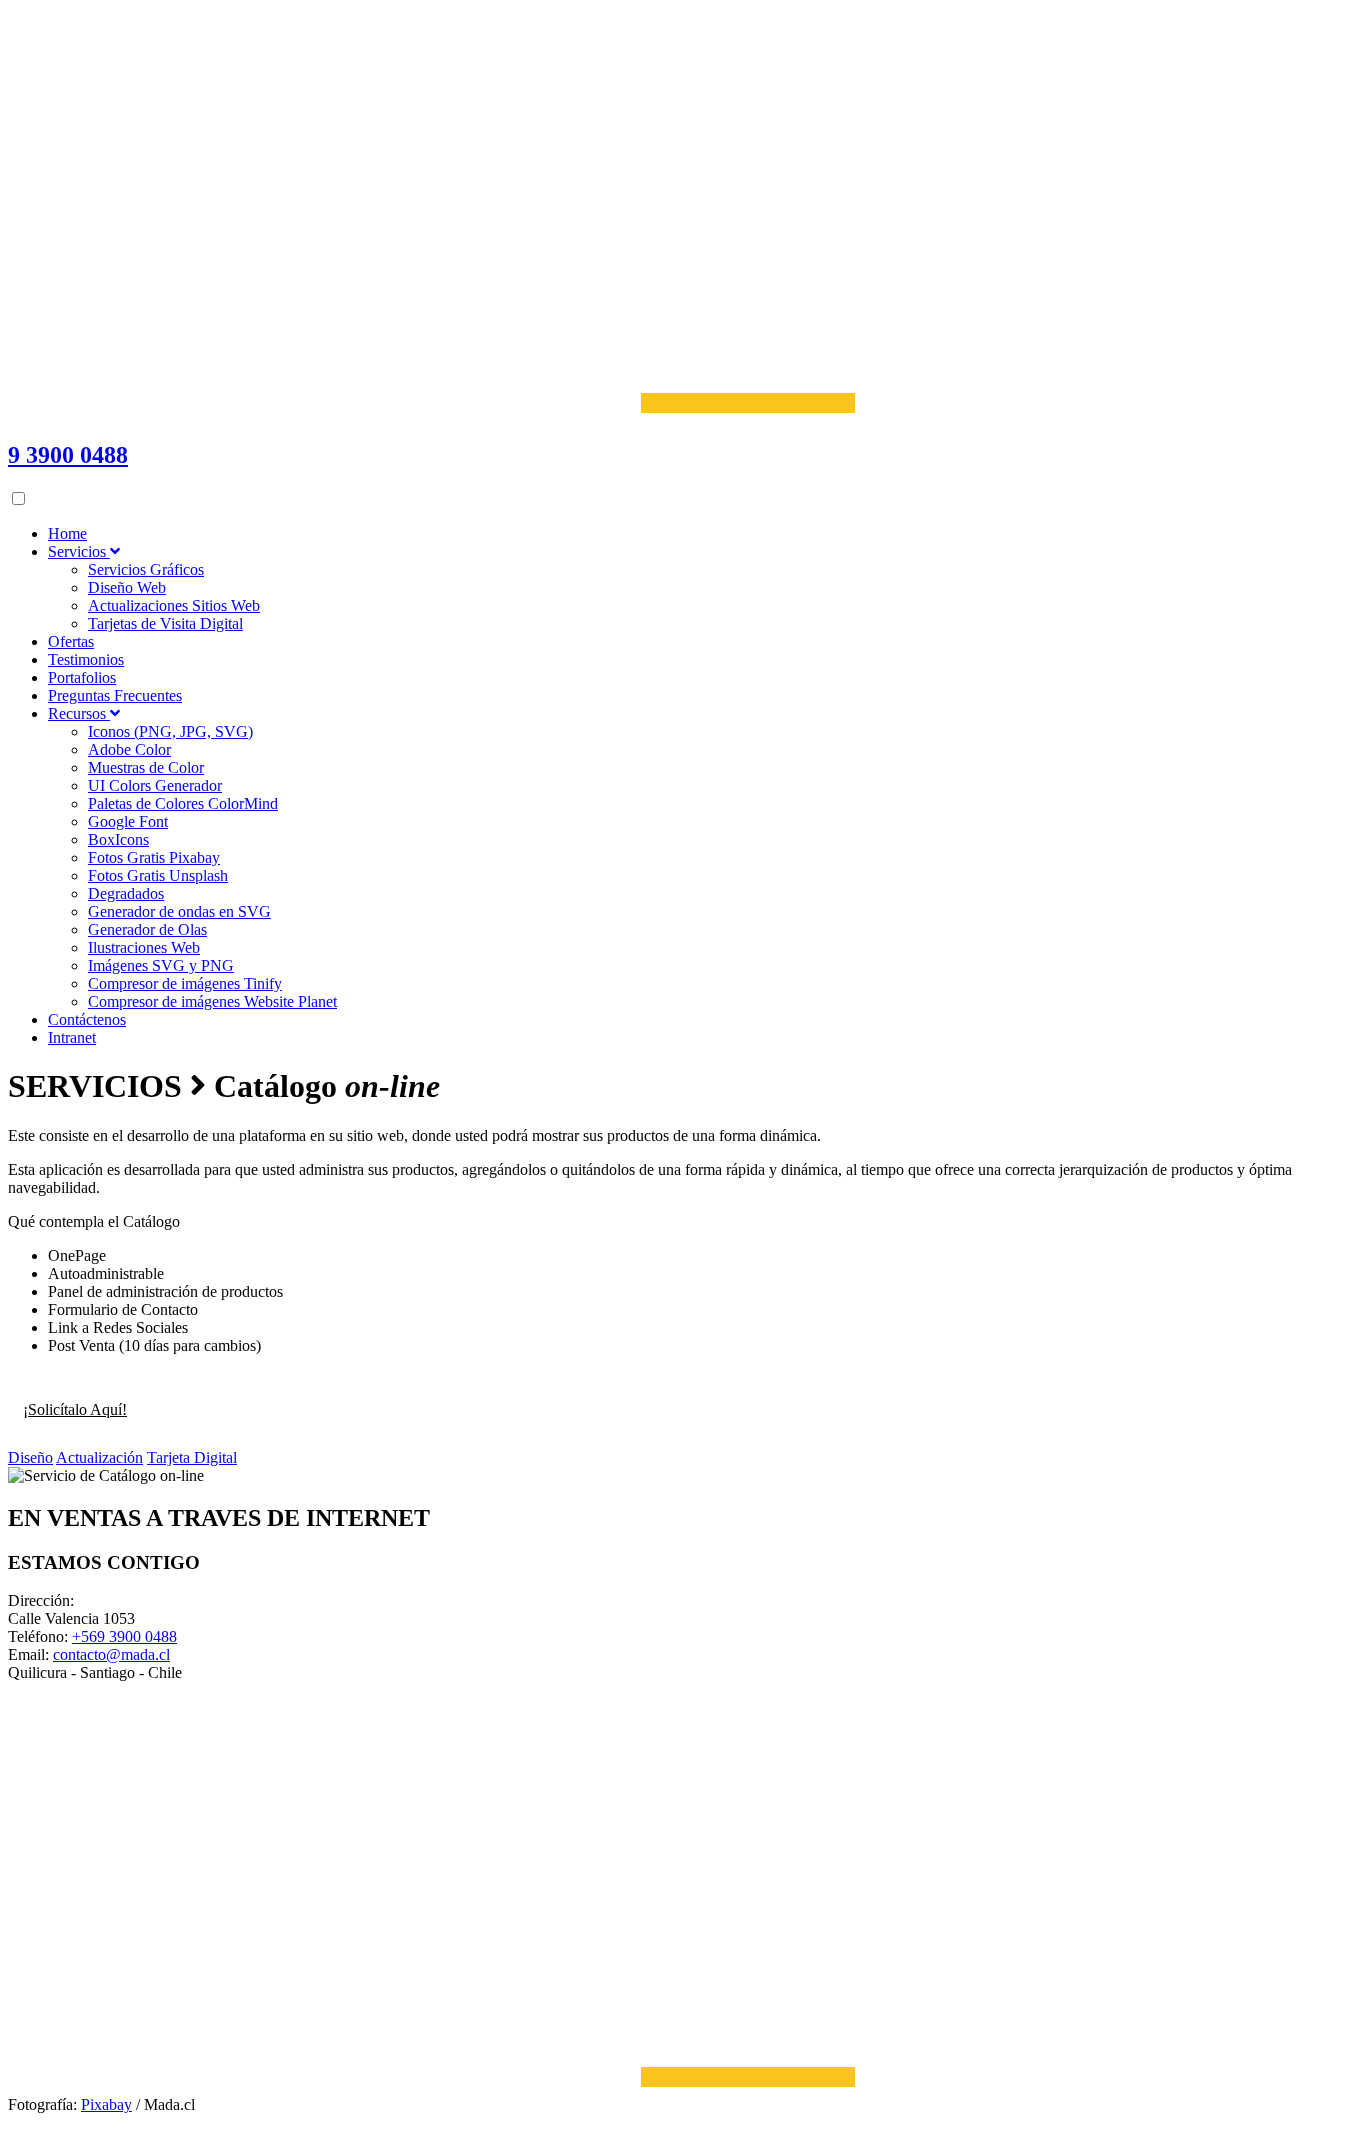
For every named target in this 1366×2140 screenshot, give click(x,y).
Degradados (126, 893)
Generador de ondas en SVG (179, 911)
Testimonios (86, 659)
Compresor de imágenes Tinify (185, 983)
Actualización (99, 1457)
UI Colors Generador (155, 785)
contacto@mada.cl (111, 1654)
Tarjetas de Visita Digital (165, 623)
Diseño (30, 1457)
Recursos (79, 713)
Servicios (79, 551)
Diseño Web (127, 587)
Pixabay (106, 2104)
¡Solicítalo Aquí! (75, 1409)
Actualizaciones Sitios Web (174, 605)
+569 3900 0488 (124, 1636)
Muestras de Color (146, 767)
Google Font (128, 821)
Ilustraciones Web (144, 947)
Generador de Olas (147, 929)
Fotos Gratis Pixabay (154, 857)
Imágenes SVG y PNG (161, 965)
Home (67, 533)
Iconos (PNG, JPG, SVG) (170, 731)
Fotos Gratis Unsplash (158, 875)
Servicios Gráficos (146, 569)
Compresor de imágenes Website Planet (212, 1001)
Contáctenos (87, 1019)
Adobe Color (129, 749)
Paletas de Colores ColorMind (183, 803)
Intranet (72, 1037)
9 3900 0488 (68, 455)
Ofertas (71, 641)
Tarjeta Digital (192, 1457)
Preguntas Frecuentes (115, 695)
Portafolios (82, 677)
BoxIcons (118, 839)
